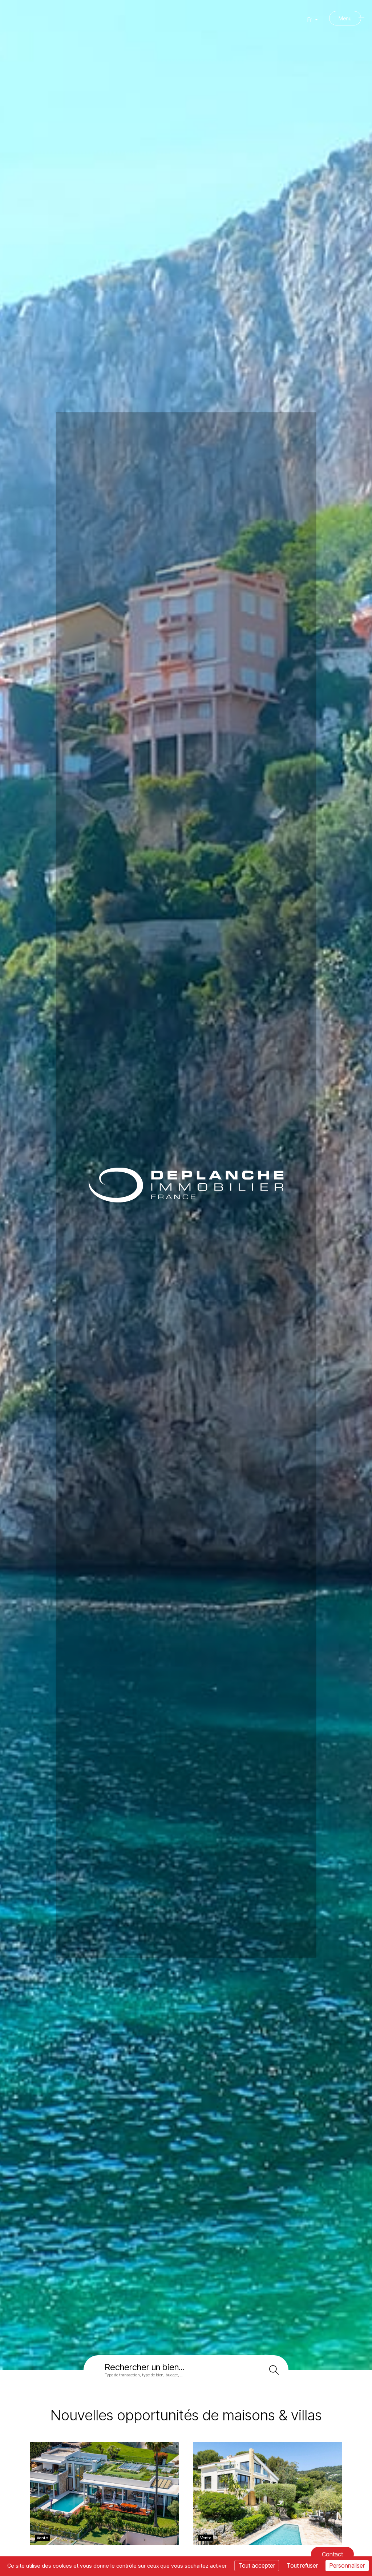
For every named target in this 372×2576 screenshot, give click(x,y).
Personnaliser (347, 2565)
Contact (332, 2554)
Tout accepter (257, 2565)
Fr (310, 20)
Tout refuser (302, 2565)
